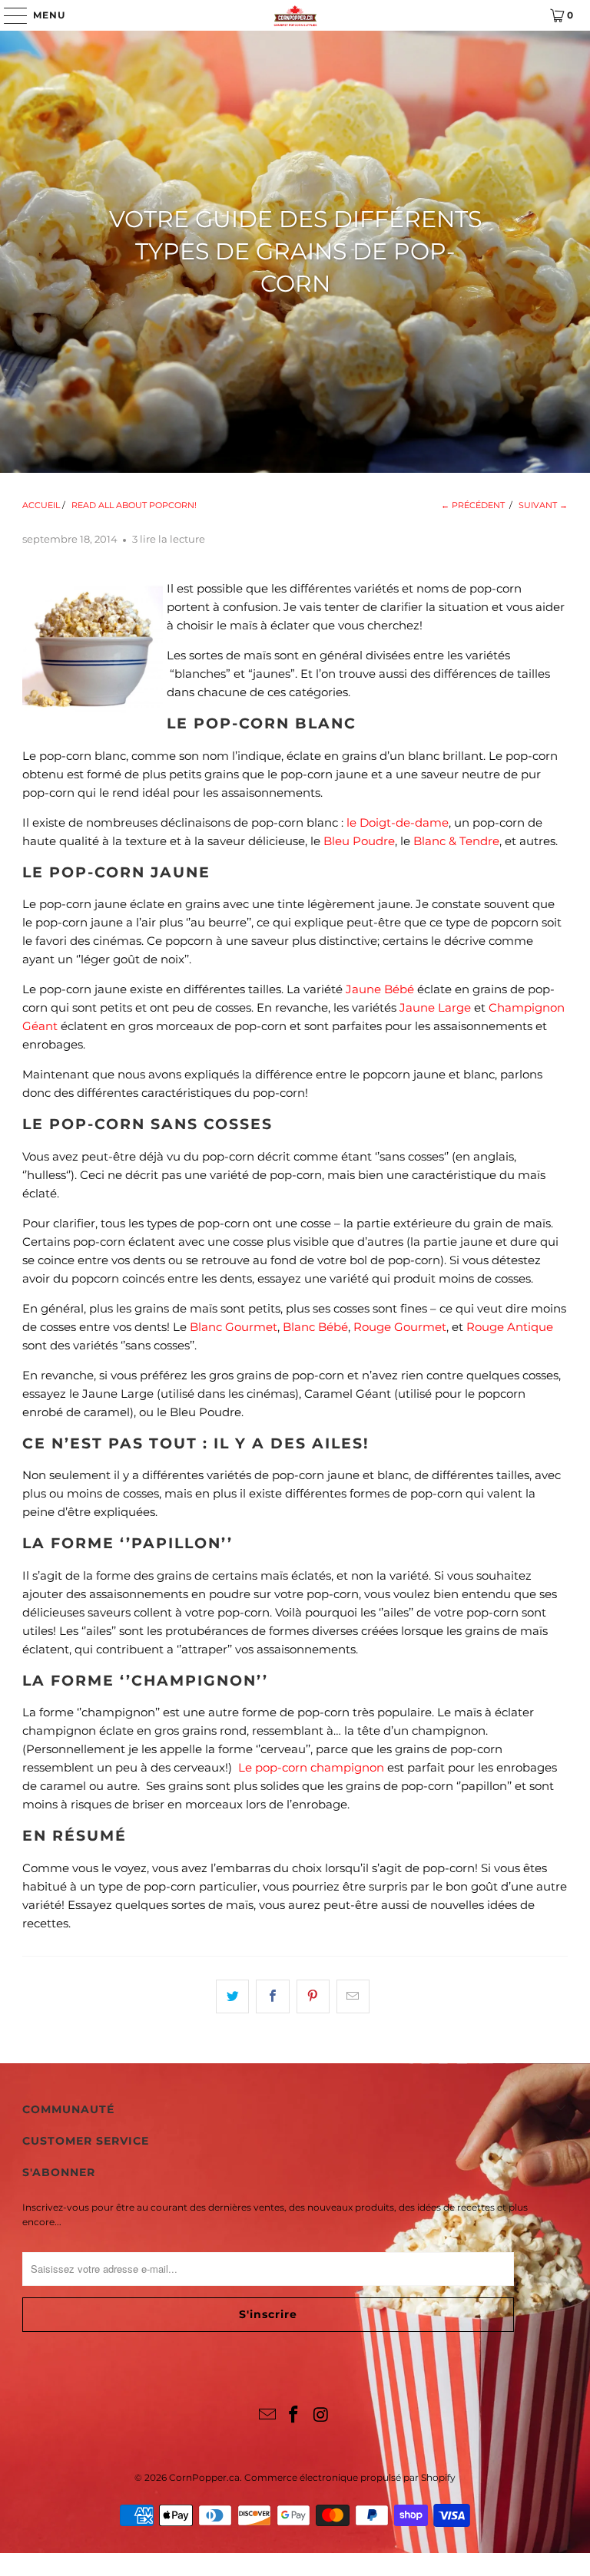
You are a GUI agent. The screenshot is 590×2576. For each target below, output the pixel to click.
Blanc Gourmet (234, 1327)
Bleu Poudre (359, 841)
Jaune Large (435, 1007)
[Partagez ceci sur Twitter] (232, 1996)
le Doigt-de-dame (398, 822)
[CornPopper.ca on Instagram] (321, 2416)
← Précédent (473, 505)
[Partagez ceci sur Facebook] (272, 1996)
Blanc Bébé (315, 1327)
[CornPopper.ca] (295, 15)
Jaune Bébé (380, 989)
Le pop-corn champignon (311, 1767)
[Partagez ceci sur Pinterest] (313, 1996)
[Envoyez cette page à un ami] (353, 1996)
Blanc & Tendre (456, 841)
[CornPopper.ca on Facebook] (294, 2416)
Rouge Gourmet (400, 1327)
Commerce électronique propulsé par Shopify (350, 2477)
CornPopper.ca (204, 2477)
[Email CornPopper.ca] (267, 2416)
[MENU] (8, 15)
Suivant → (543, 505)
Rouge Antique (510, 1327)
